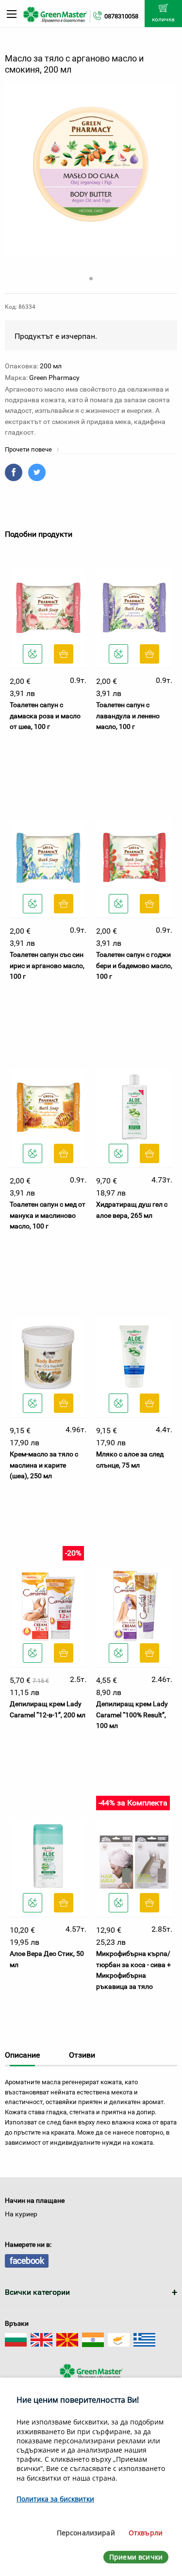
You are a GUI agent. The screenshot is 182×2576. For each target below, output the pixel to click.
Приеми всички (136, 2557)
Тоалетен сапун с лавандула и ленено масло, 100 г (128, 716)
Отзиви (82, 2055)
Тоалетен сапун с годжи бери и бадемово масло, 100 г (134, 965)
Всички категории (37, 2292)
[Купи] (64, 654)
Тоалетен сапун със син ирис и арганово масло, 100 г (47, 965)
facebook (27, 2261)
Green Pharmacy (54, 378)
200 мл (51, 366)
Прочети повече (29, 449)
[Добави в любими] (33, 654)
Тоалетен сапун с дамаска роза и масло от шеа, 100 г (45, 716)
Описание (22, 2055)
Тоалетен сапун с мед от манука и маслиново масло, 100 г (48, 1215)
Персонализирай (86, 2533)
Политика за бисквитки (55, 2499)
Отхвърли (146, 2533)
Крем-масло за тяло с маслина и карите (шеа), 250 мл (44, 1465)
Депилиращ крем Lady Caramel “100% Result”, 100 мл (132, 1715)
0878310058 (121, 16)
